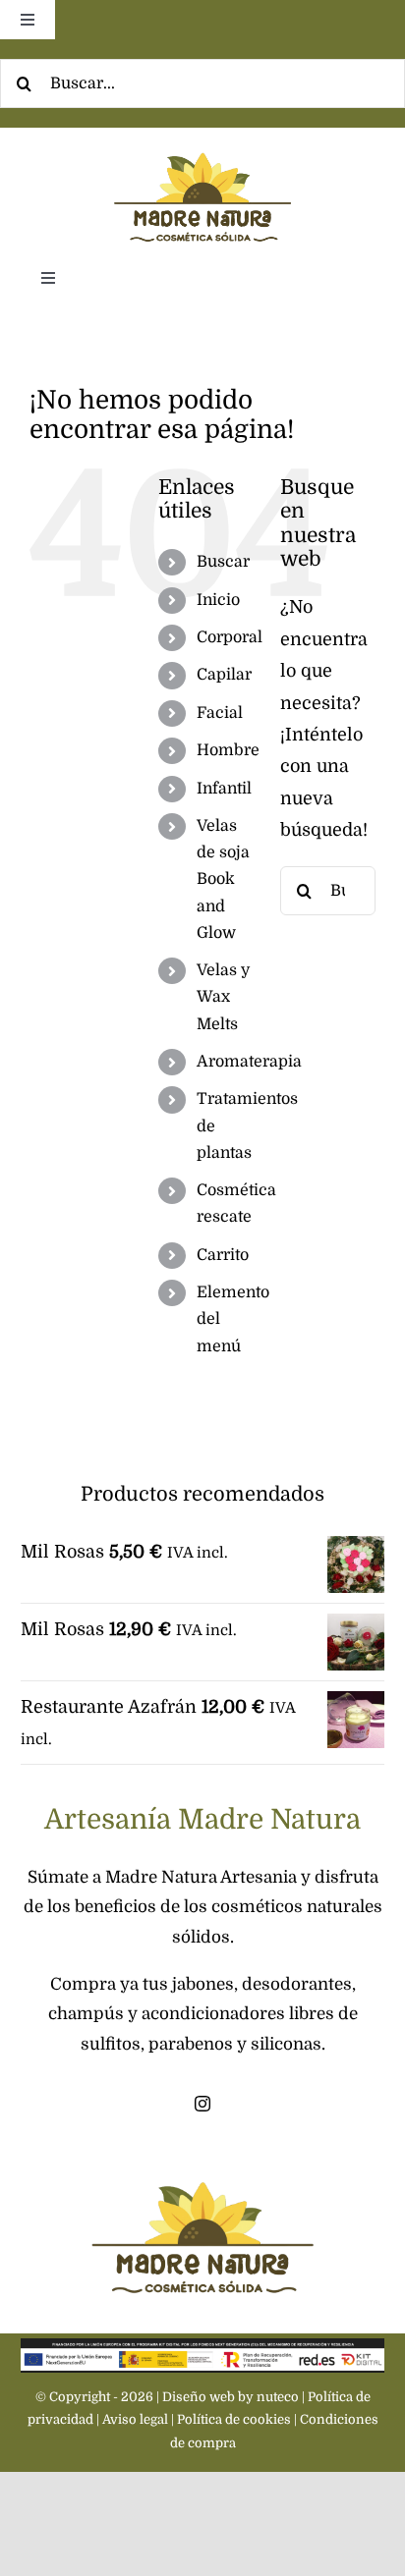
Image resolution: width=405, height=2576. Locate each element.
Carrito (223, 1255)
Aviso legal (135, 2419)
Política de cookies (234, 2419)
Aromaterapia (249, 1062)
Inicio (218, 600)
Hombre (228, 750)
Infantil (224, 789)
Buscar (223, 562)
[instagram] (202, 2104)
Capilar (224, 675)
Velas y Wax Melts (223, 997)
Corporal (230, 637)
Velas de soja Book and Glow (223, 879)
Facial (220, 713)
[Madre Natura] (202, 137)
